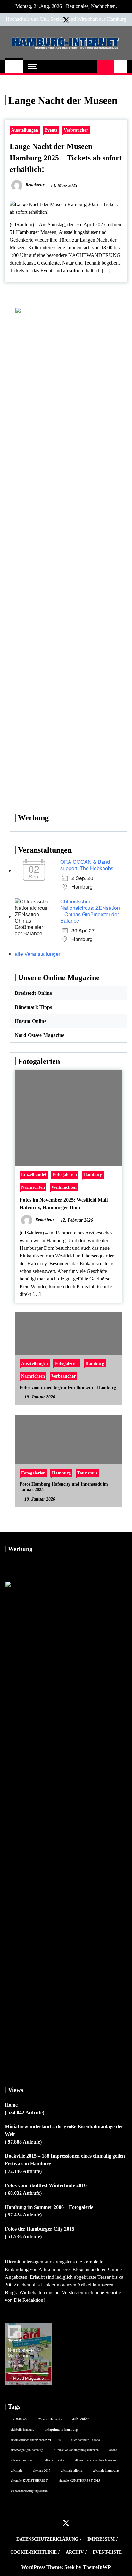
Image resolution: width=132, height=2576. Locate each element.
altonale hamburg (106, 2470)
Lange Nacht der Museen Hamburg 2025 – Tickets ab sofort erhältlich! (66, 158)
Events (51, 130)
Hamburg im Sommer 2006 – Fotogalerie (49, 2207)
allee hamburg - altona (85, 2440)
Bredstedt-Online (33, 993)
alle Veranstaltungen (38, 954)
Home (11, 2105)
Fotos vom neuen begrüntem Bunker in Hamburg (68, 1387)
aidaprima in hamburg (61, 2429)
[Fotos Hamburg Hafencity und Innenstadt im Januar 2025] (68, 1461)
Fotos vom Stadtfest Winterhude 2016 (46, 2185)
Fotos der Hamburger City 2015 (40, 2229)
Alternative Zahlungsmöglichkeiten (76, 2450)
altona (113, 2450)
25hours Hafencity (50, 2419)
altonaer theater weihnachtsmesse (96, 2460)
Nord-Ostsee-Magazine (40, 1035)
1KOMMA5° (19, 2419)
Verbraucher (76, 130)
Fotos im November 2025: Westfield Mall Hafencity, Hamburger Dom (64, 1204)
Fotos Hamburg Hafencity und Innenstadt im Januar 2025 (64, 1487)
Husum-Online (31, 1021)
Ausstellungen (25, 130)
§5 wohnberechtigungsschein (29, 2491)
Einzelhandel (34, 1174)
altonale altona (72, 2470)
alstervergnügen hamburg (27, 2450)
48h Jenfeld (81, 2419)
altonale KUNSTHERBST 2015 (79, 2480)
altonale (17, 2470)
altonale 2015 (42, 2470)
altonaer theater (54, 2460)
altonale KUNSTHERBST (29, 2480)
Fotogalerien (65, 1174)
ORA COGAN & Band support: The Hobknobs (87, 865)
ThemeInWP (97, 2567)
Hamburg (93, 1174)
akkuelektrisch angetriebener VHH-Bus (36, 2440)
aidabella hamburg (23, 2429)
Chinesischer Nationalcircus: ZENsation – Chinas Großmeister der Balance (90, 911)
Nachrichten (33, 1187)
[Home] (14, 66)
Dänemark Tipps (33, 1007)
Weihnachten (64, 1187)
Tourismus (87, 1473)
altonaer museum (23, 2460)
